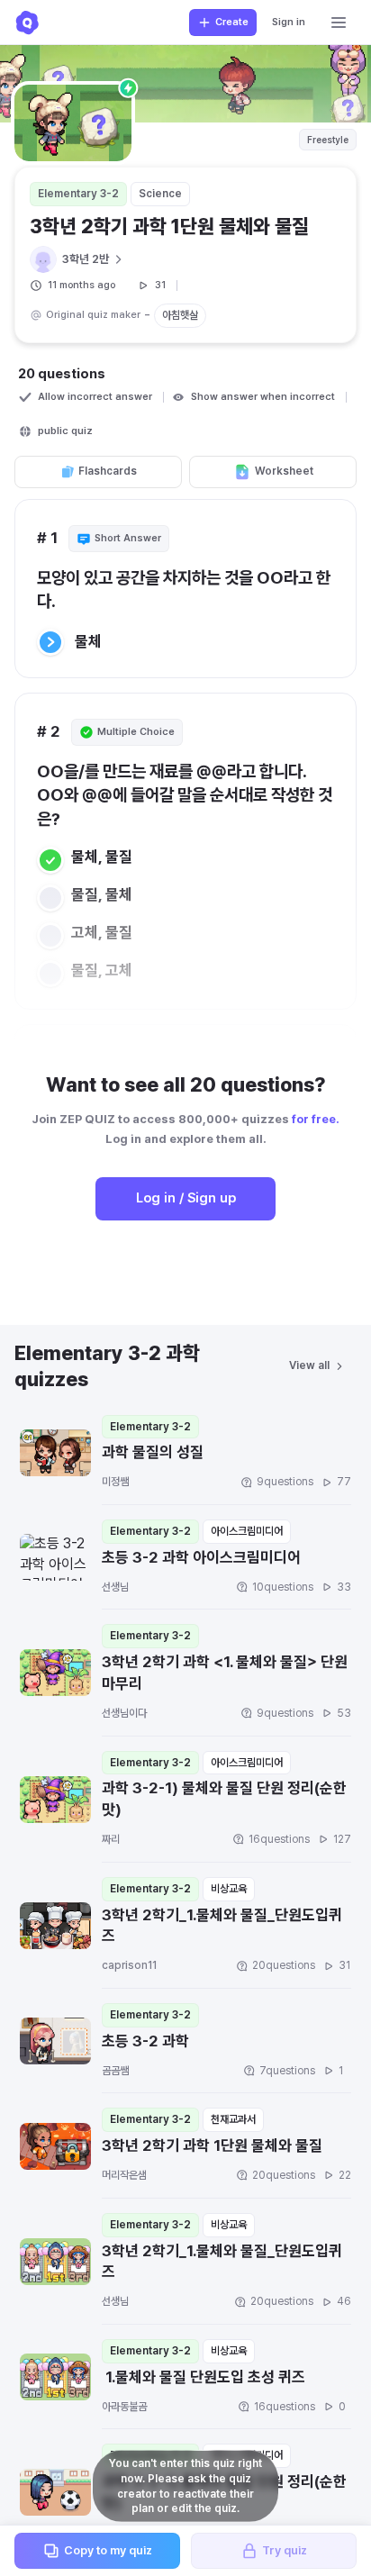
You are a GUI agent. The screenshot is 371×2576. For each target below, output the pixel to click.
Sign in (289, 22)
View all (309, 1365)
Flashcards (108, 471)
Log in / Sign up (186, 1198)
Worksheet (284, 471)
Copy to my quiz (108, 2550)
